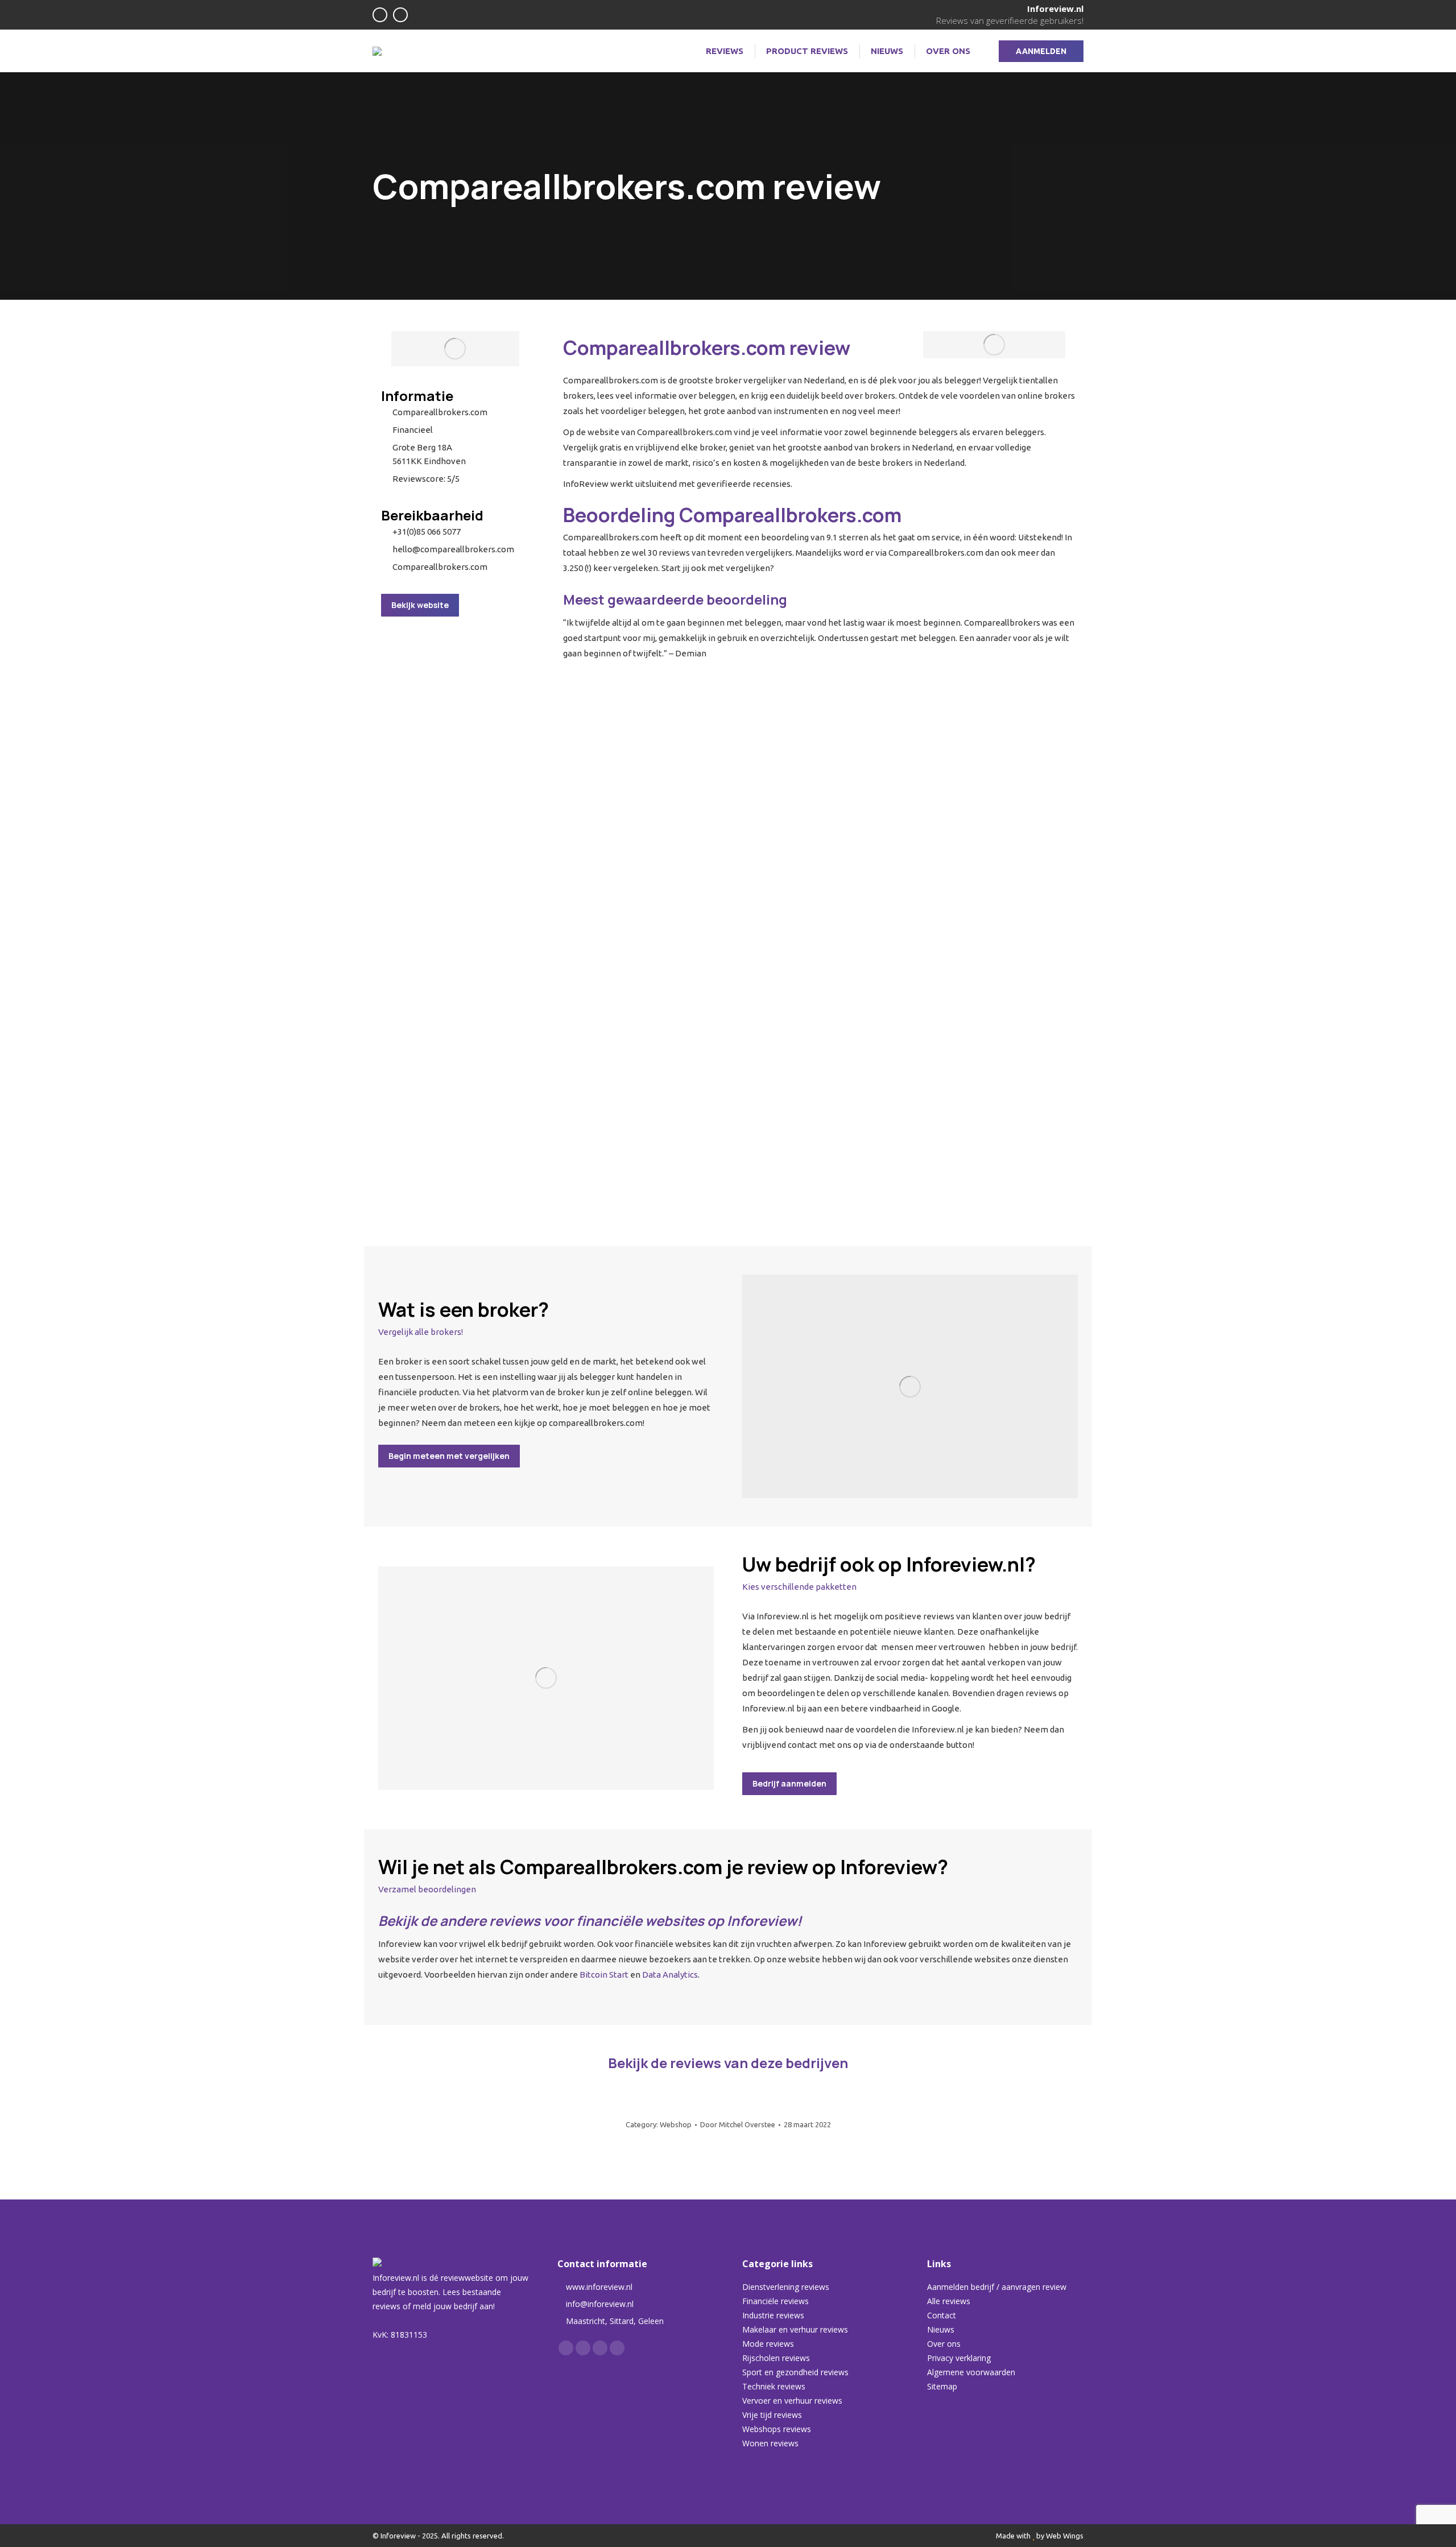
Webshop (676, 2124)
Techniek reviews (774, 2386)
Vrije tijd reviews (772, 2415)
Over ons (944, 2344)
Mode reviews (768, 2344)
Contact (942, 2315)
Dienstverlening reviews (786, 2287)
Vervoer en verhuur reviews (792, 2401)
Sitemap (942, 2386)
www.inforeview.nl (599, 2287)
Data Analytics (670, 1975)
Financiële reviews (775, 2301)
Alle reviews (949, 2301)
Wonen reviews (770, 2443)
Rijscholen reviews (776, 2358)
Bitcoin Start (604, 1975)
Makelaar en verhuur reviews (795, 2329)
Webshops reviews (777, 2429)
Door (738, 2124)
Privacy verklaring (959, 2358)
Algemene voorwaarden (971, 2372)
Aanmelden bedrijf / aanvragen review (997, 2287)
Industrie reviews (773, 2315)
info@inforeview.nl (600, 2304)
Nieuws (941, 2329)
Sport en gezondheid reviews (795, 2372)
